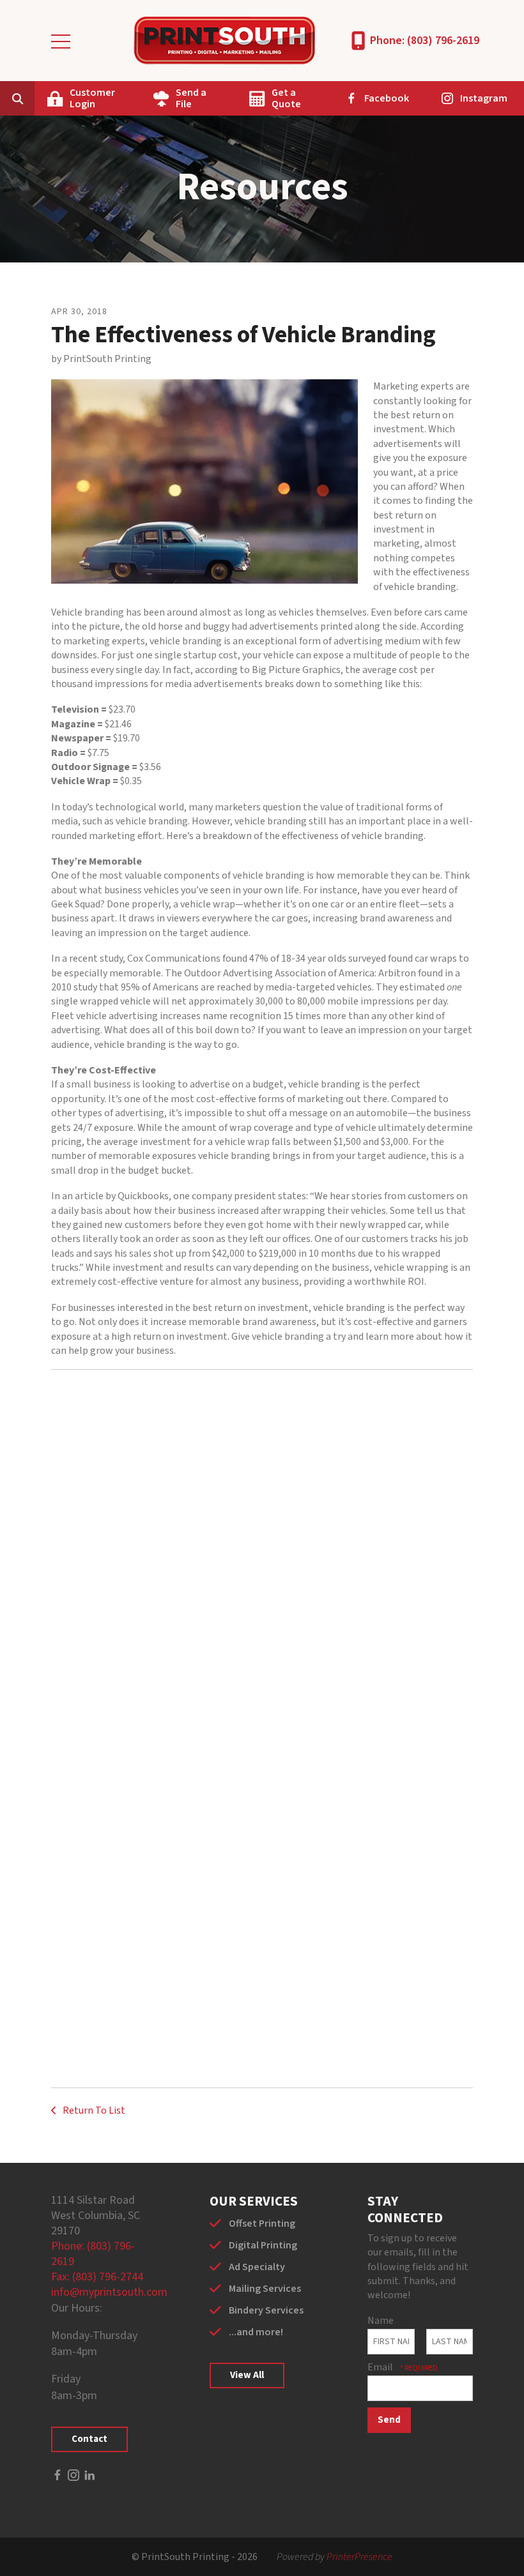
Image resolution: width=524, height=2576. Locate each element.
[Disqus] (262, 1554)
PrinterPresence (359, 2557)
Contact (89, 2439)
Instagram (484, 98)
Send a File (191, 98)
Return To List (93, 2110)
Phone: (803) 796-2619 (425, 41)
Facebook (387, 98)
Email (381, 2367)
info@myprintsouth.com (109, 2292)
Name (381, 2321)
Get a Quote (286, 98)
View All (247, 2375)
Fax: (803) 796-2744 (97, 2277)
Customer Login (92, 98)
